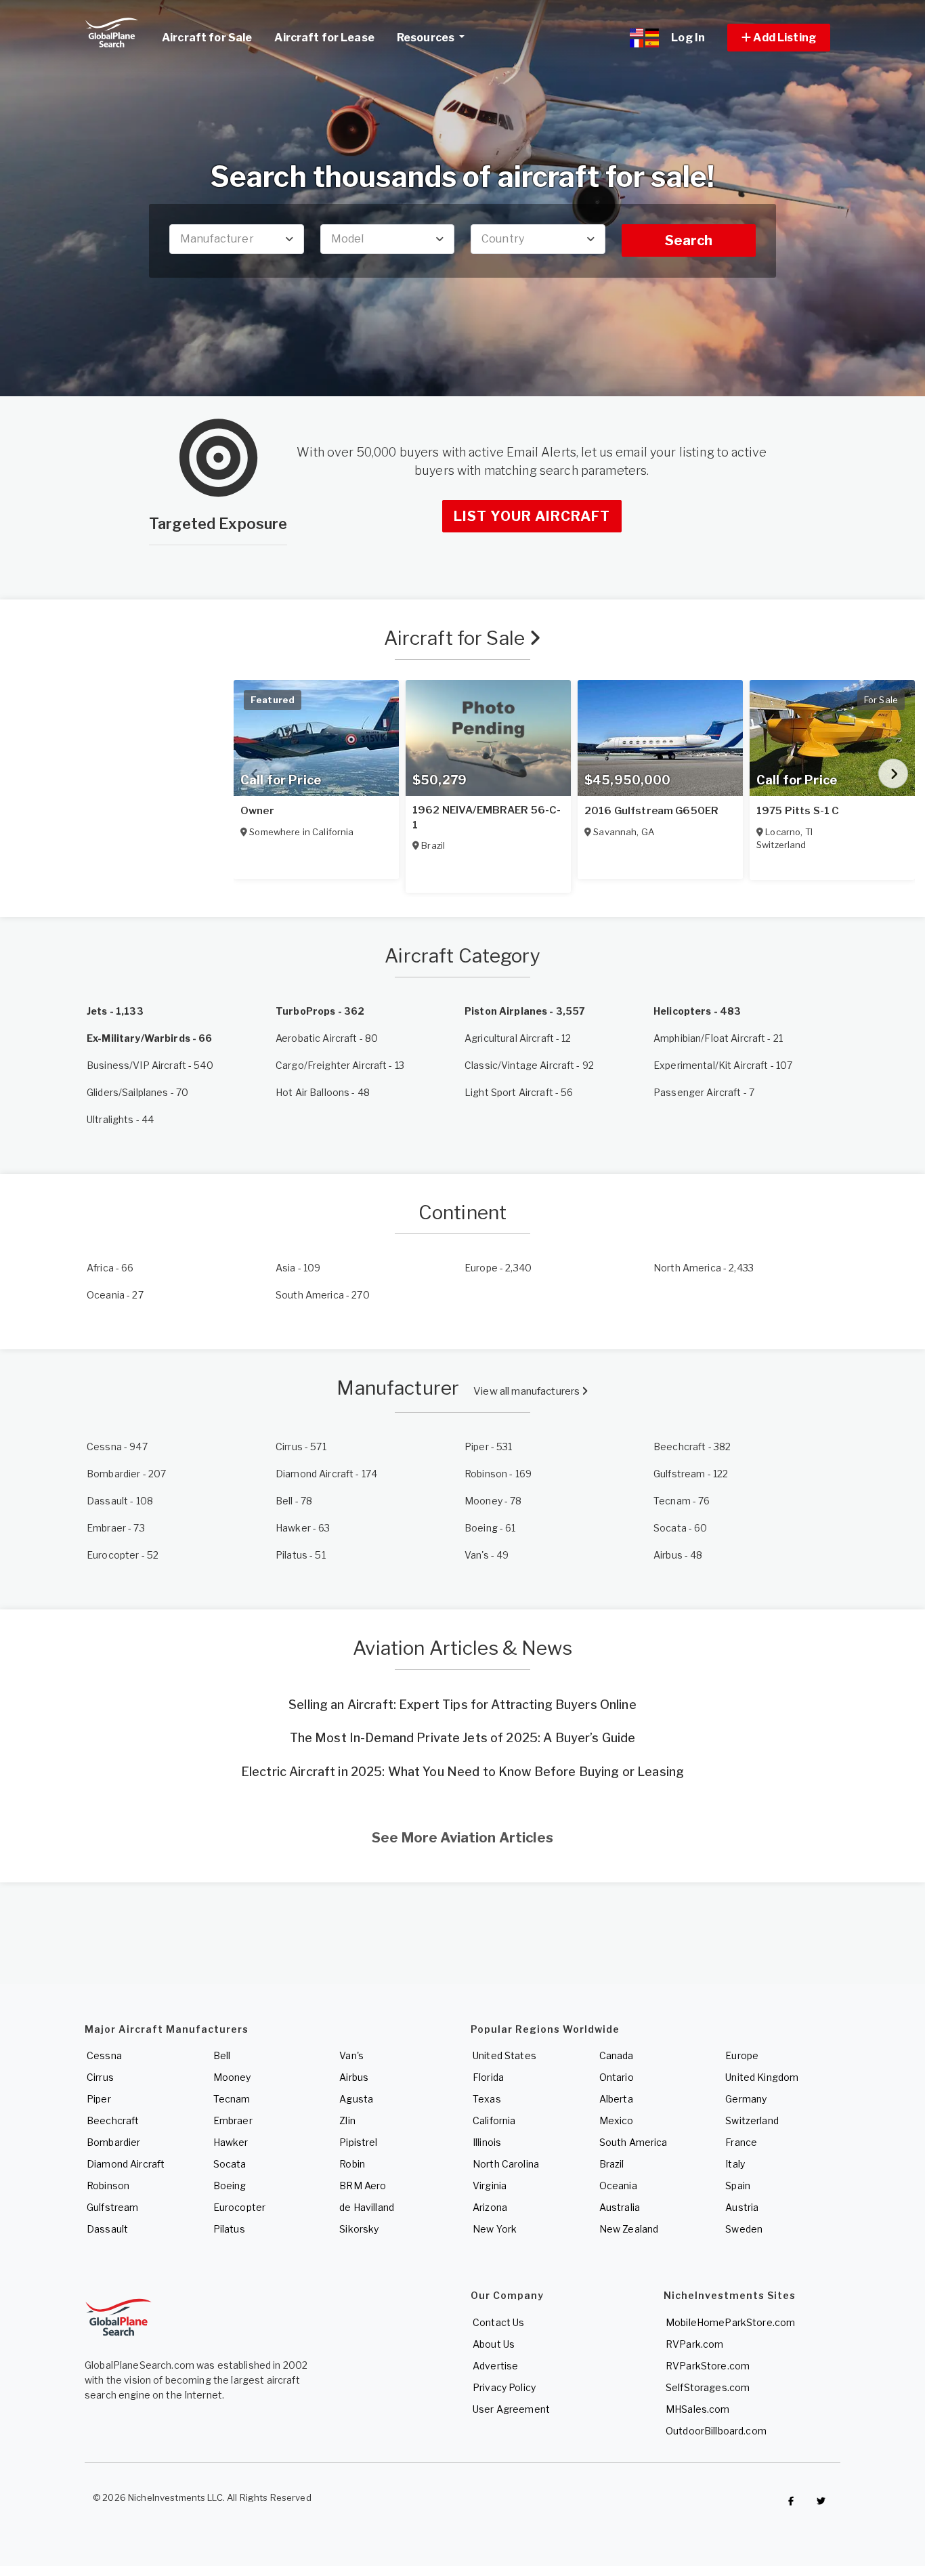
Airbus (354, 2077)
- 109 (298, 1268)
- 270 (323, 1295)
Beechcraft (113, 2120)
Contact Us (498, 2322)
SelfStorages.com (708, 2387)
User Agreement (511, 2409)
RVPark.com (694, 2344)
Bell (222, 2055)
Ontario (617, 2077)
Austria (742, 2207)
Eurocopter (239, 2207)
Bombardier (113, 2142)
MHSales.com (698, 2409)
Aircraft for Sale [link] (207, 38)
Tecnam (232, 2099)
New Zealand (629, 2229)
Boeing (230, 2186)
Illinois (487, 2142)
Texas (487, 2099)
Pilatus (229, 2229)
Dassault (107, 2229)
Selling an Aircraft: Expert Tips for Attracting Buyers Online (462, 1705)
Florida (488, 2077)
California (494, 2120)
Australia (620, 2207)
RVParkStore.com (708, 2366)
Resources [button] (427, 38)
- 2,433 (704, 1268)
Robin (352, 2164)
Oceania (618, 2186)
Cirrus (100, 2077)
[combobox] (237, 239)
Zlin (347, 2120)
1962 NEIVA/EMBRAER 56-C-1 (487, 818)
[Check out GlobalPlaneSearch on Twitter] (821, 2501)
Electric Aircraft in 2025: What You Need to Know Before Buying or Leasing (462, 1772)
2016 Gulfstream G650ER (651, 811)
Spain (738, 2186)
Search (689, 240)
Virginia (490, 2186)
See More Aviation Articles (462, 1838)
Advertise (495, 2366)
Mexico (617, 2120)
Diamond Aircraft (126, 2164)
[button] (779, 38)
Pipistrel (358, 2142)
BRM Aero (363, 2186)
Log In (688, 38)
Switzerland (752, 2120)
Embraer (233, 2120)
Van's (351, 2055)
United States (504, 2055)
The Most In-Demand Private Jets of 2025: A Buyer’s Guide (463, 1738)
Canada (617, 2055)
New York (495, 2229)
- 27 (115, 1295)
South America (633, 2142)
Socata (230, 2164)
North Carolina (506, 2164)
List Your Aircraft (532, 516)
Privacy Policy (504, 2387)
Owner (257, 811)
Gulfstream (112, 2207)
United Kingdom (762, 2077)
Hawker (231, 2142)
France (741, 2142)
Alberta (616, 2099)
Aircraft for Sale (457, 638)
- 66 (110, 1268)
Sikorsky (359, 2229)
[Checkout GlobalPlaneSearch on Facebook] (791, 2501)
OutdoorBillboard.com (716, 2431)
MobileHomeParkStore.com (730, 2322)
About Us (494, 2344)
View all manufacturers (528, 1391)
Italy (735, 2164)
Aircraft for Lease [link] (324, 38)
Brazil (612, 2164)
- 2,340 (498, 1268)
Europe (742, 2055)
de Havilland (367, 2207)
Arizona (490, 2207)
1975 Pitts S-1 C (798, 811)
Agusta (356, 2099)
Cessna (104, 2055)
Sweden (744, 2229)
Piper (99, 2099)
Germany (746, 2099)
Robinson (108, 2186)
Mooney (232, 2077)
